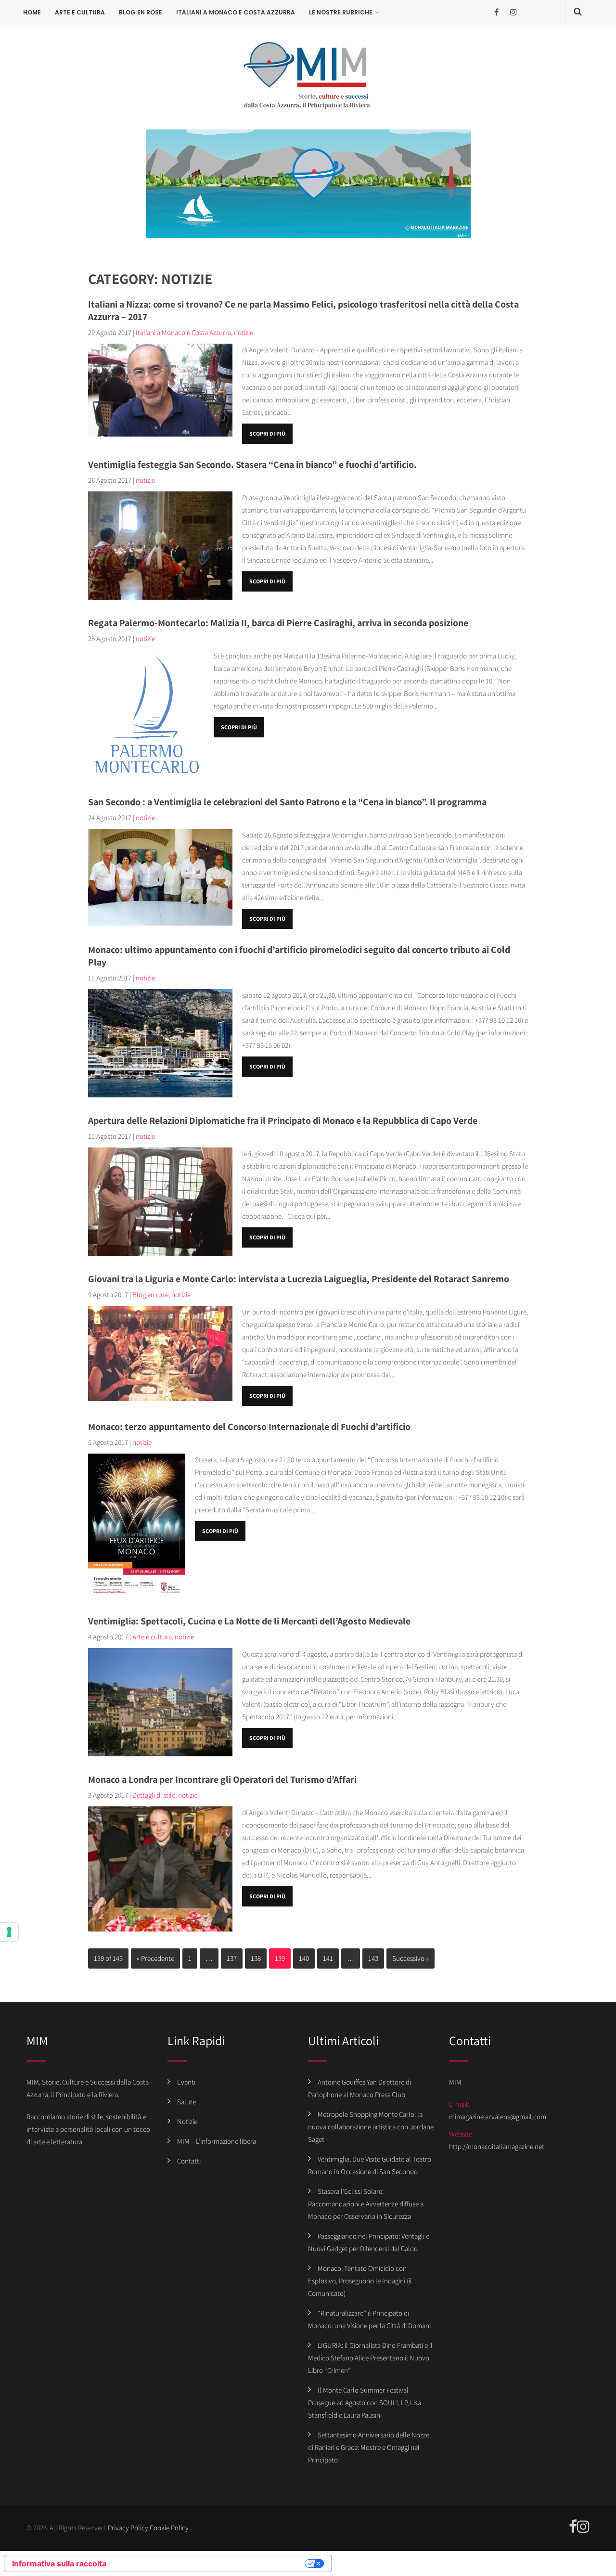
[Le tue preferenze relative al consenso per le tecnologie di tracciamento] (9, 1932)
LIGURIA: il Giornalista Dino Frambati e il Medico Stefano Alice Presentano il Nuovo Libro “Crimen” (370, 2358)
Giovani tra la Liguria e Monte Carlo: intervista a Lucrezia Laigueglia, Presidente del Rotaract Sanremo (299, 1279)
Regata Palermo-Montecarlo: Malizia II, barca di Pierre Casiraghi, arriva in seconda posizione (278, 623)
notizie (244, 332)
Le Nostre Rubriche (341, 12)
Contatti (189, 2161)
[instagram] (513, 12)
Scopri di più (267, 433)
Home (32, 12)
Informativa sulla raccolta (59, 2563)
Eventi (186, 2082)
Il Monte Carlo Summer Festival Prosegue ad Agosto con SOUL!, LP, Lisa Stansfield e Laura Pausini (365, 2402)
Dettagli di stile (154, 1795)
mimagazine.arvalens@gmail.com (498, 2117)
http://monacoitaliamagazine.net (497, 2146)
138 (256, 1958)
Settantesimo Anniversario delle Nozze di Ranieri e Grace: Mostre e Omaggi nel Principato (369, 2447)
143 (373, 1958)
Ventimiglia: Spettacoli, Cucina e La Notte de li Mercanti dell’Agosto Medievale (249, 1621)
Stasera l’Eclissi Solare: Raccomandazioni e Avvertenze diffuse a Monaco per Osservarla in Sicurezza (366, 2204)
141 (328, 1958)
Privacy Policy (128, 2528)
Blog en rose (141, 12)
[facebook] (496, 12)
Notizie (187, 2121)
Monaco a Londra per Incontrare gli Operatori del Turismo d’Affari (222, 1779)
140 (304, 1958)
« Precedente (155, 1958)
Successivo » (411, 1958)
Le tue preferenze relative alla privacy (210, 2563)
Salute (186, 2102)
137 (232, 1958)
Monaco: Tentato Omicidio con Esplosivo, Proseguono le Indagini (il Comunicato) (360, 2281)
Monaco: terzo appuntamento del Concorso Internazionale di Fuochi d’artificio (249, 1427)
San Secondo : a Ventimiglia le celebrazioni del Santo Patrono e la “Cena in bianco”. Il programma (287, 802)
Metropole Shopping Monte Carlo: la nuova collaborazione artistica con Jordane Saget (371, 2127)
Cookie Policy (169, 2528)
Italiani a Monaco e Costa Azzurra (236, 12)
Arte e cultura (80, 12)
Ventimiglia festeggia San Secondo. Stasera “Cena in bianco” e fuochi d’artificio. (252, 464)
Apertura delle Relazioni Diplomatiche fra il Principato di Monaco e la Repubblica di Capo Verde (283, 1121)
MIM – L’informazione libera (217, 2141)
